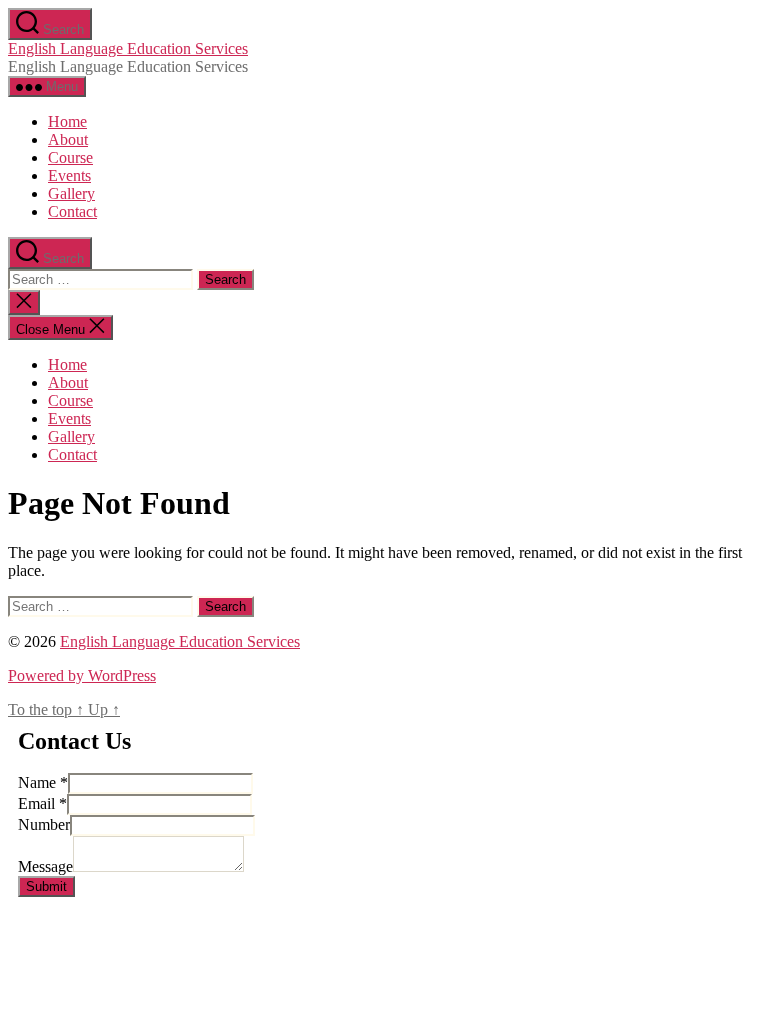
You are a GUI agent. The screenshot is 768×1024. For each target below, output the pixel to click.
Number (44, 824)
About (68, 139)
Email (42, 803)
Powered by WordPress (82, 675)
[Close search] (24, 302)
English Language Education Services (128, 48)
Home (67, 121)
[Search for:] (102, 278)
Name (43, 782)
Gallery (71, 193)
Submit (46, 886)
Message (45, 866)
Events (69, 175)
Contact (72, 211)
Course (70, 157)
